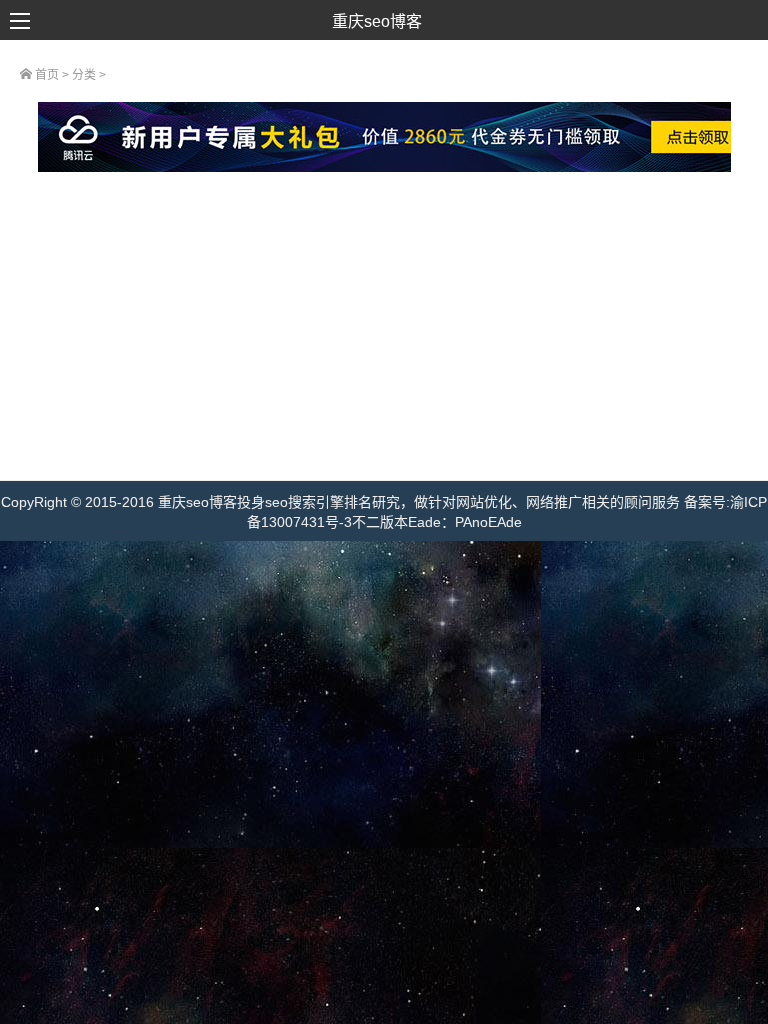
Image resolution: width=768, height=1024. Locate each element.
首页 (45, 75)
